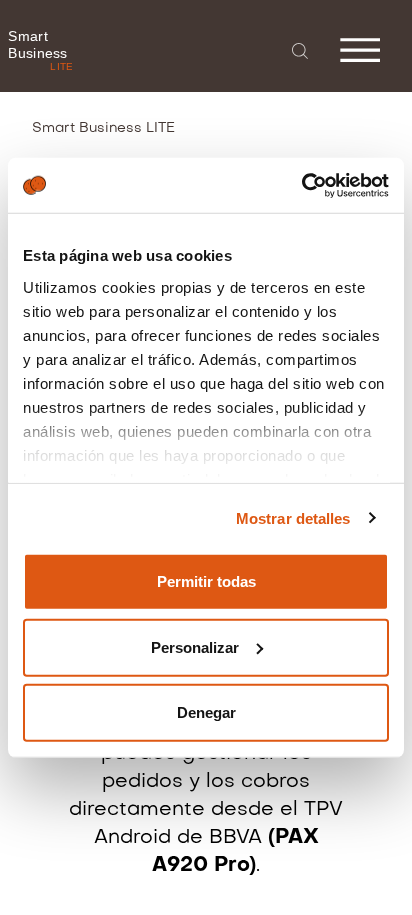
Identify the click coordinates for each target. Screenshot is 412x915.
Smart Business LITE (103, 128)
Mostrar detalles (293, 517)
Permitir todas (206, 581)
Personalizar (195, 646)
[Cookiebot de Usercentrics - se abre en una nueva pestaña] (301, 185)
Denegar (206, 712)
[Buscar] (300, 50)
